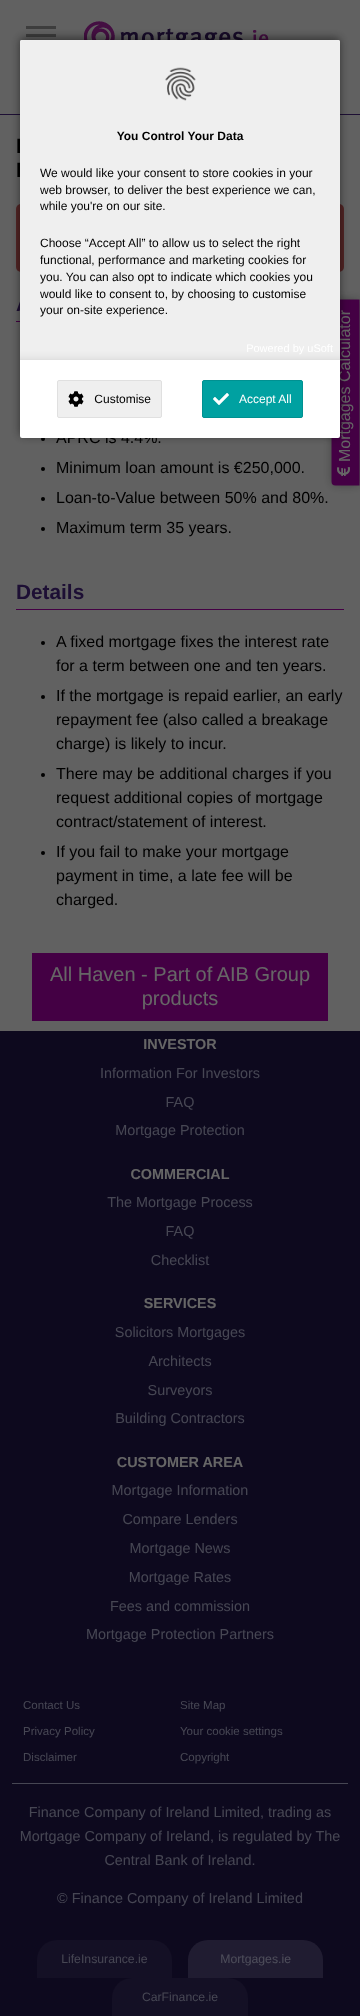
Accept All (265, 399)
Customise (122, 399)
